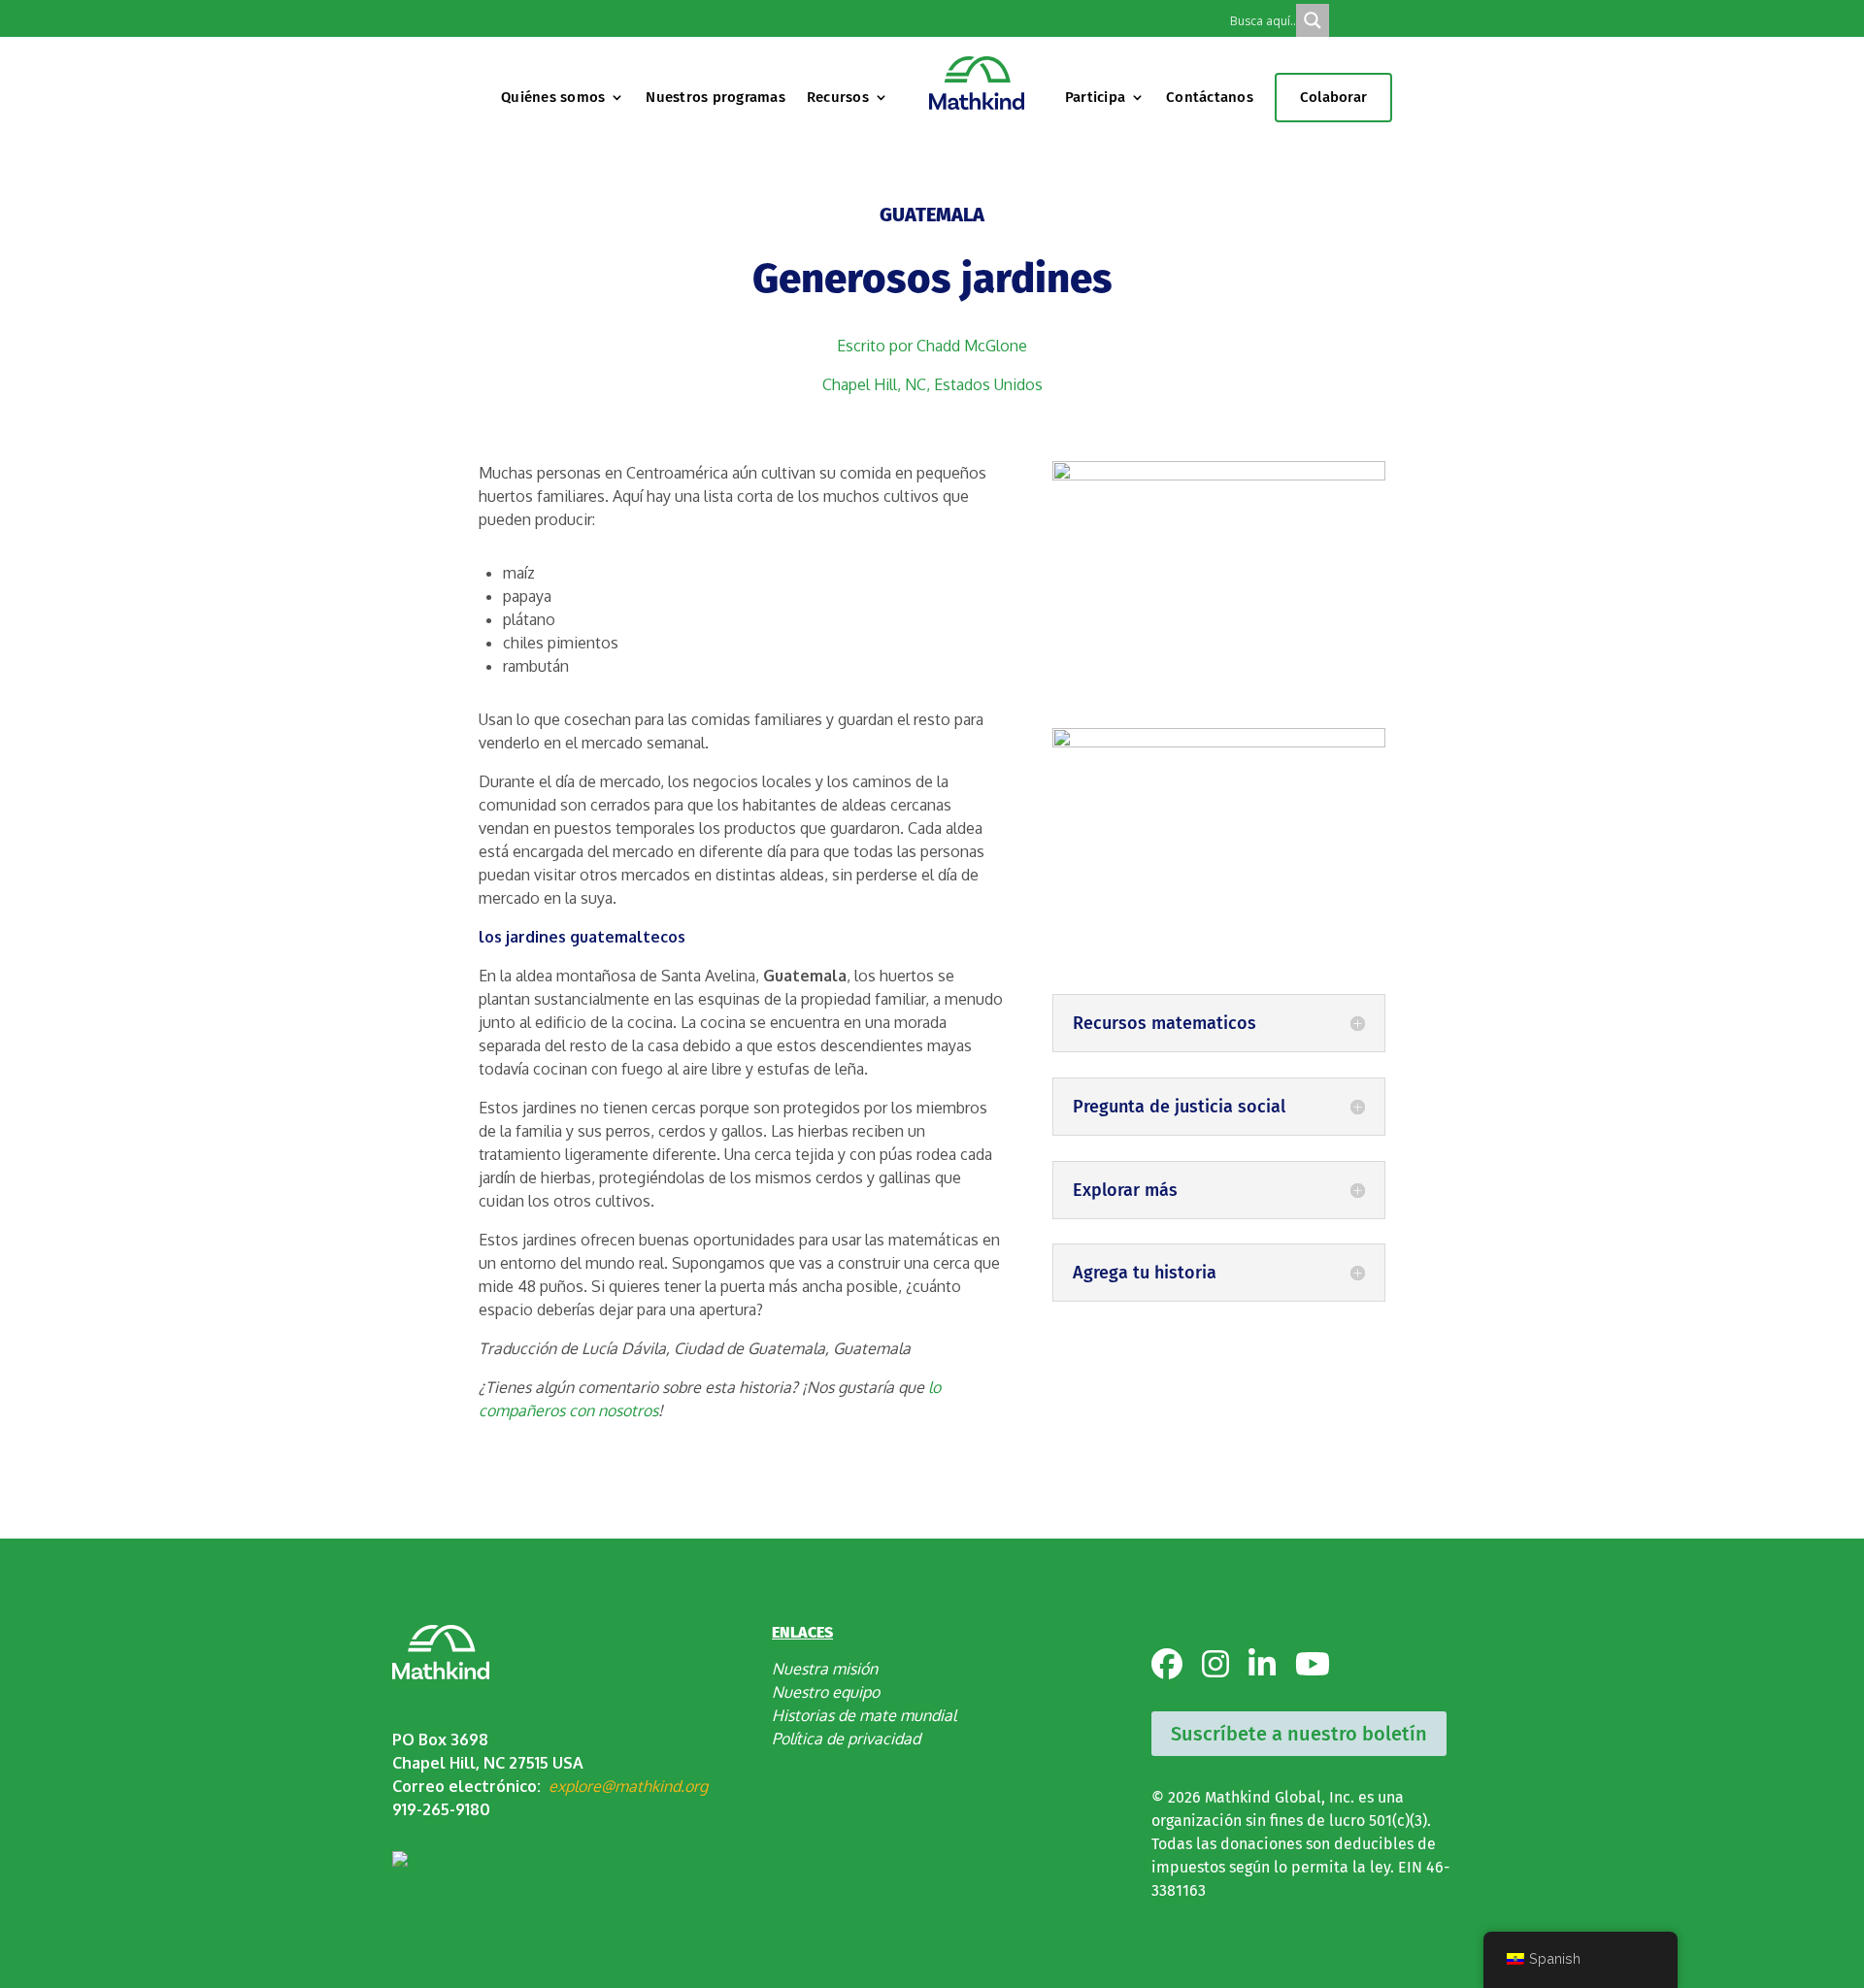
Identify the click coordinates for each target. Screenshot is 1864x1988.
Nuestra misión (825, 1669)
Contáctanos (1210, 97)
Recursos (838, 97)
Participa (1095, 97)
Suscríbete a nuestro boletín (1299, 1734)
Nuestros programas (716, 97)
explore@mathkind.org (628, 1786)
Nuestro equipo (826, 1692)
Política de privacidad (846, 1739)
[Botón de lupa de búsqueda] (1313, 20)
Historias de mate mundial (864, 1715)
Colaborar (1333, 97)
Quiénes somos (553, 97)
